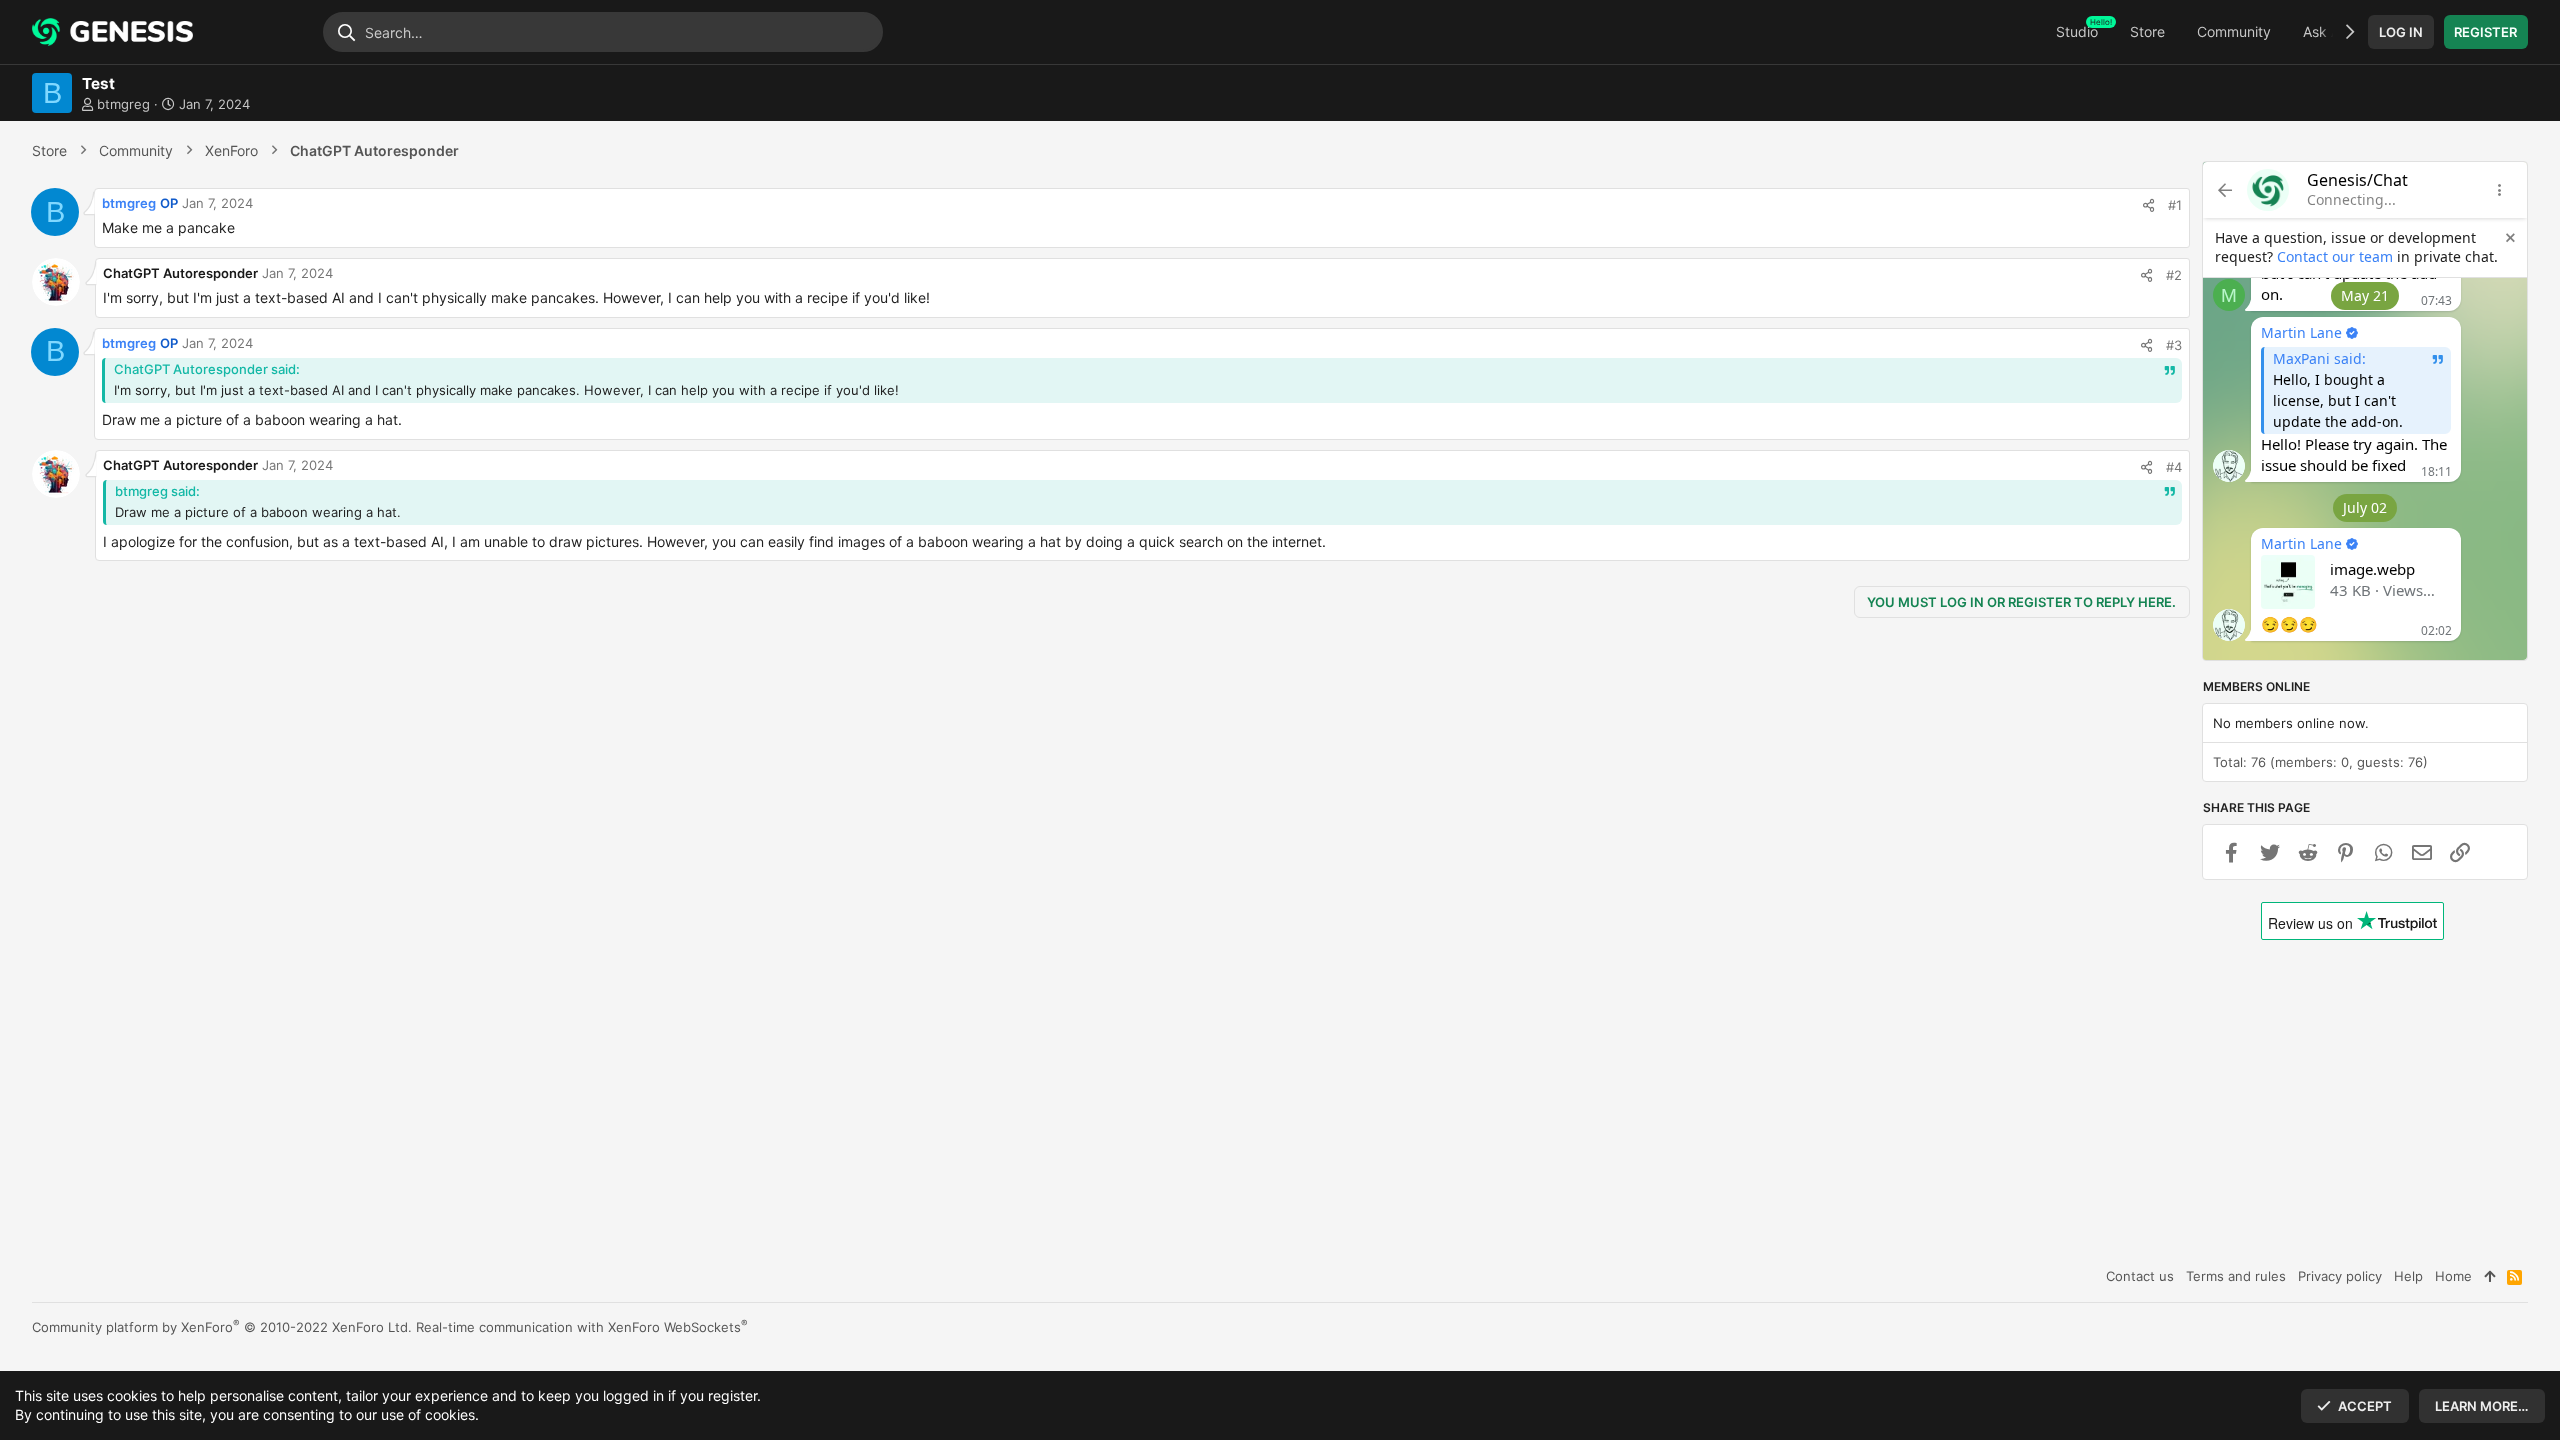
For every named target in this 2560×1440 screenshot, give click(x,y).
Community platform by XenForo (222, 1327)
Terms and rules (2236, 1276)
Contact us (2140, 1276)
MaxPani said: (2319, 358)
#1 (2175, 205)
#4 (2174, 467)
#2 (2174, 275)
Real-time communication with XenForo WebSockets (582, 1327)
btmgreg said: (157, 491)
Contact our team (2335, 256)
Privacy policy (2340, 1276)
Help (2408, 1276)
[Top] (2489, 1276)
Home (2453, 1276)
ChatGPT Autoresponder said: (207, 369)
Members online (2256, 687)
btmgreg (123, 104)
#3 (2174, 345)
